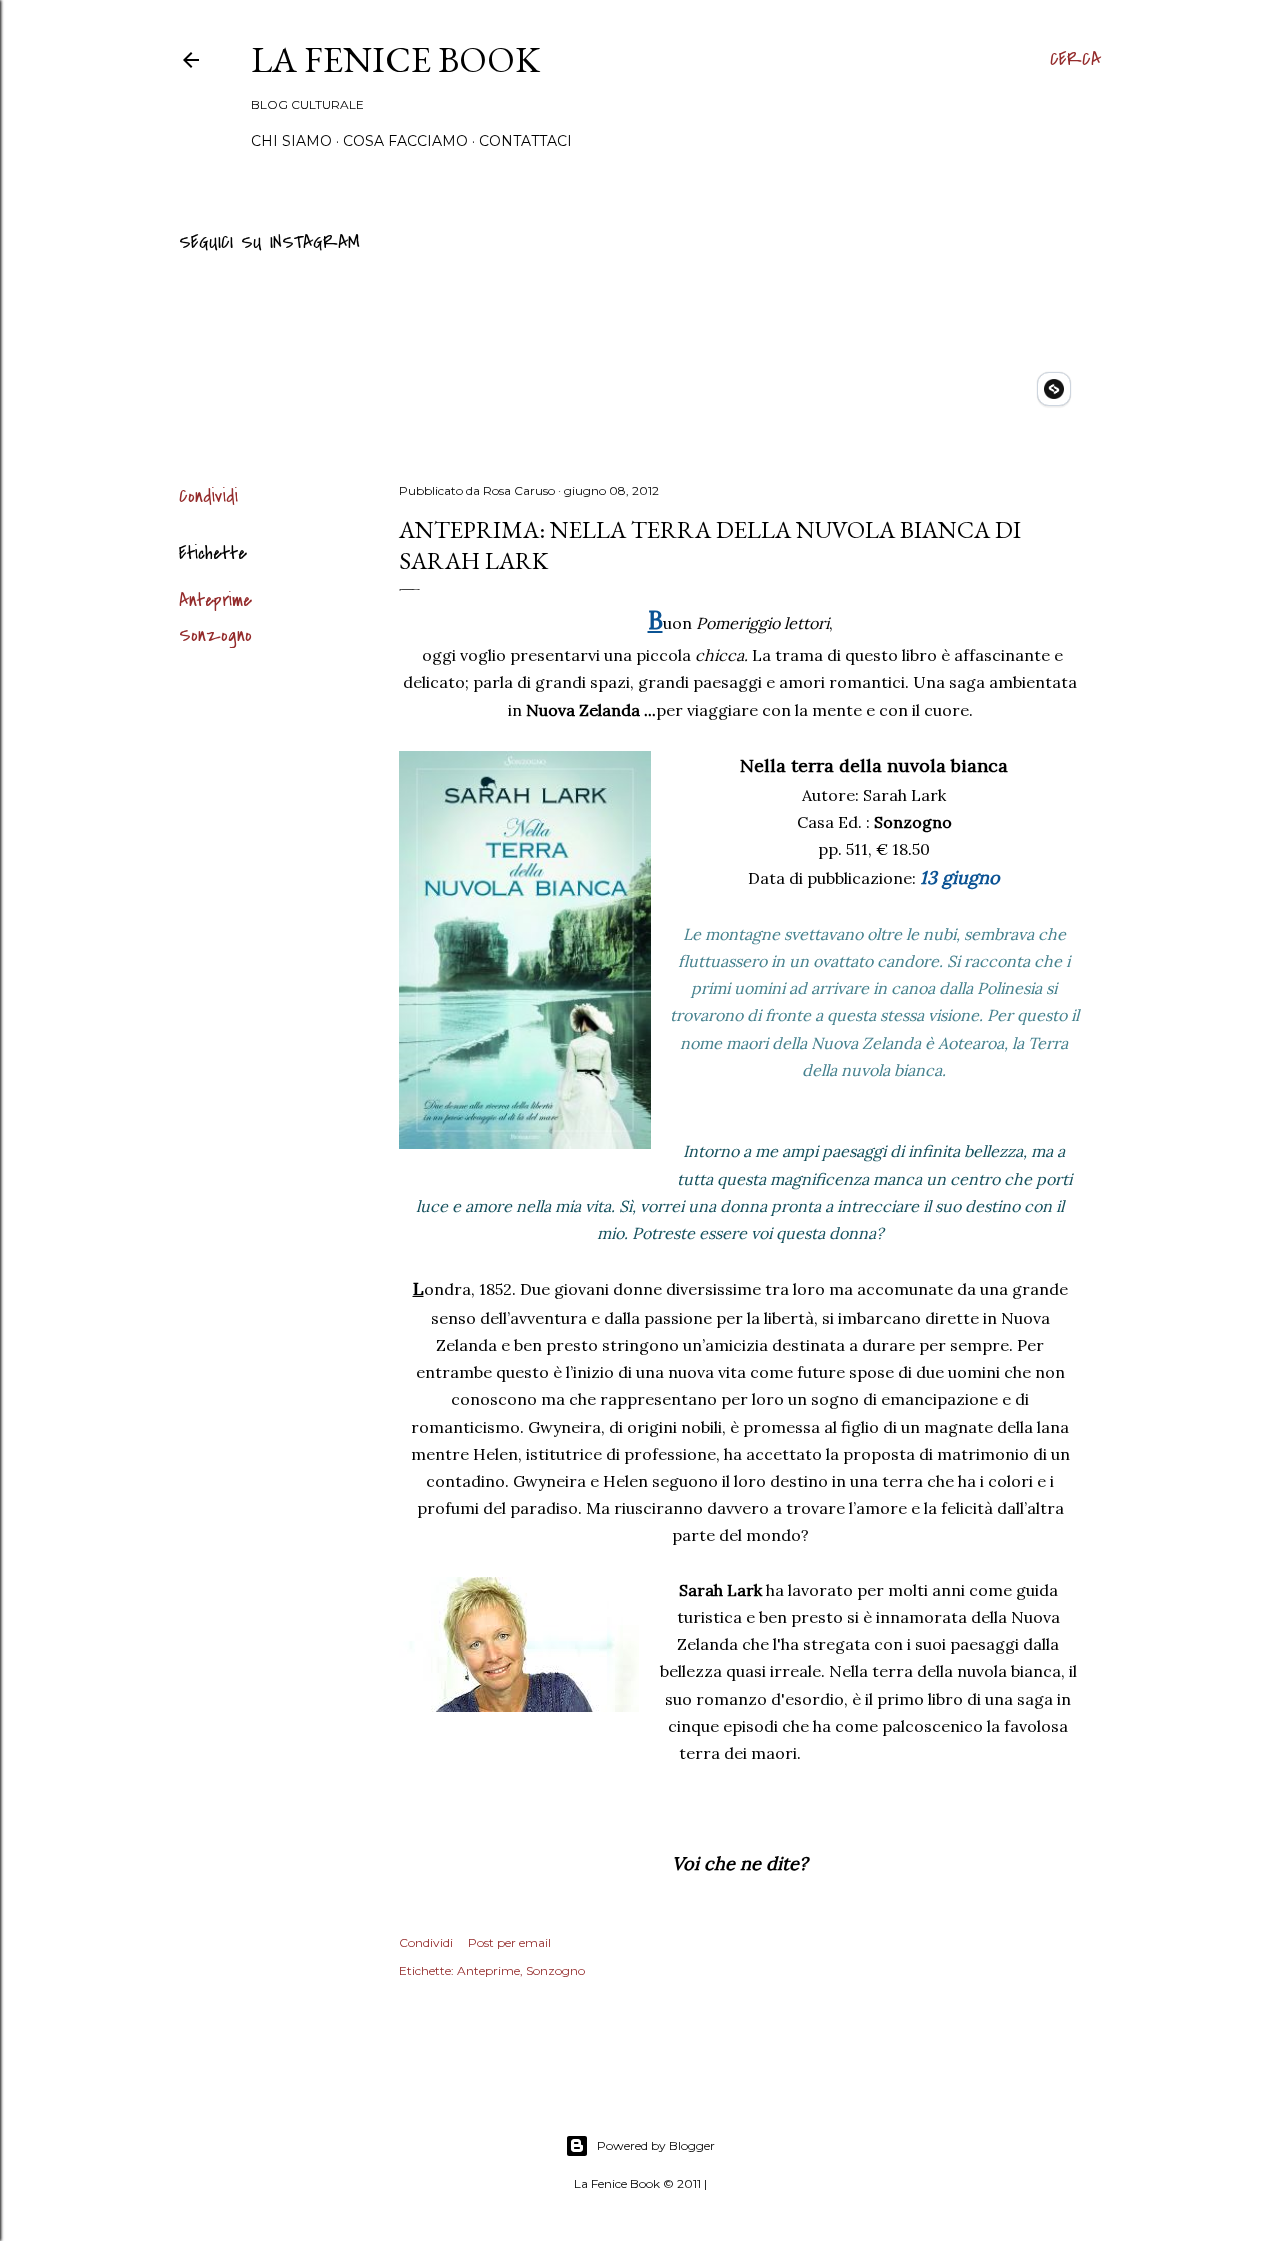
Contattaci (525, 141)
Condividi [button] (208, 496)
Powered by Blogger (656, 2145)
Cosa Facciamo (405, 141)
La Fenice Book (395, 59)
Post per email (509, 1942)
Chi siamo (291, 141)
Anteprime (215, 600)
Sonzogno (215, 635)
